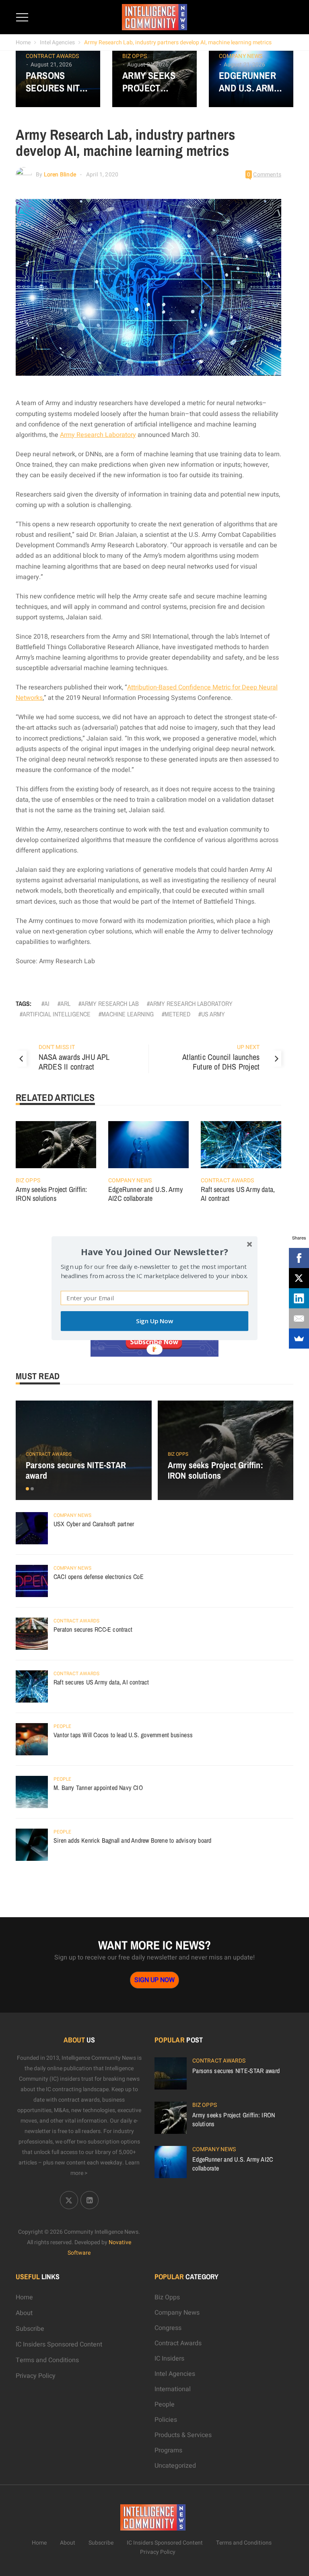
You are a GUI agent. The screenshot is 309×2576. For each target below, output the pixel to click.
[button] (154, 1251)
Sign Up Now (154, 1321)
